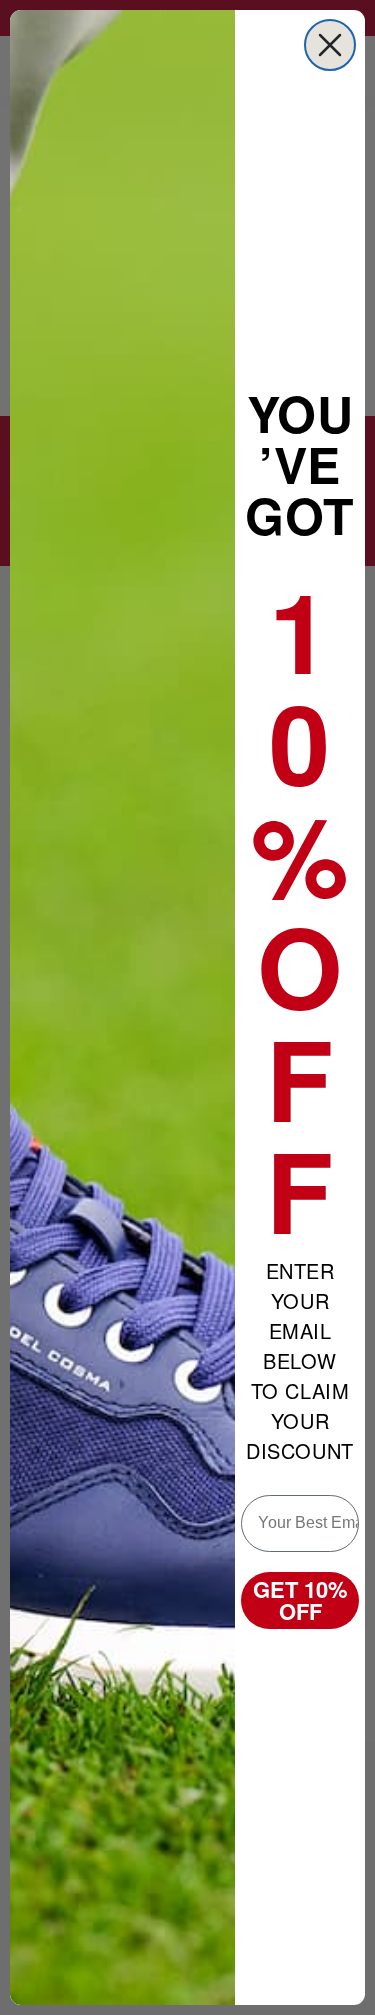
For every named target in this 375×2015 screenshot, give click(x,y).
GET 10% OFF (300, 1600)
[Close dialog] (330, 45)
